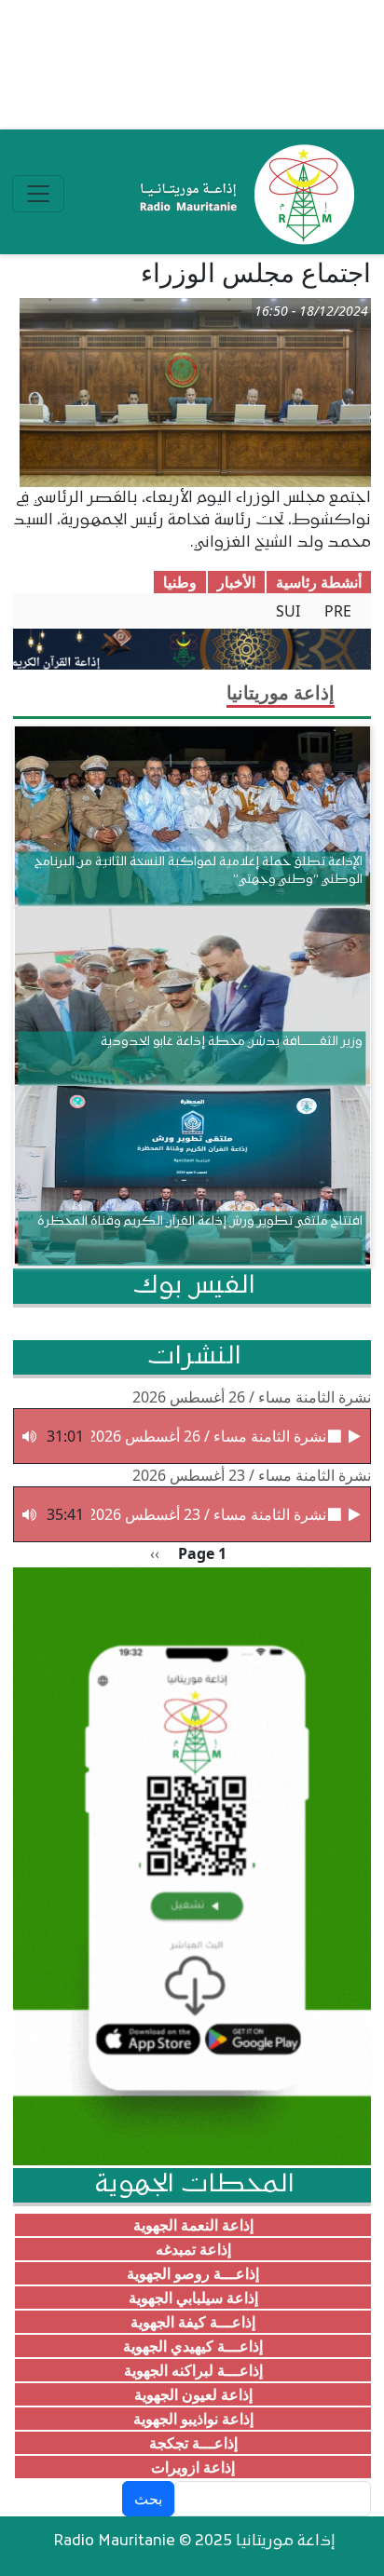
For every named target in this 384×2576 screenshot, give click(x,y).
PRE (338, 611)
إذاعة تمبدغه (193, 2249)
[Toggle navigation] (38, 194)
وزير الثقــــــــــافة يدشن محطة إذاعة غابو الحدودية (232, 1042)
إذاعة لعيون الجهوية (193, 2394)
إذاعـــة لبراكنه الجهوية (193, 2370)
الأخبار (236, 582)
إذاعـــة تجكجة (193, 2443)
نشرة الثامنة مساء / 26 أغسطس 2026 (252, 1397)
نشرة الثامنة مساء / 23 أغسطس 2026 (252, 1475)
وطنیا (180, 582)
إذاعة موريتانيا (281, 692)
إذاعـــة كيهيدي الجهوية (193, 2346)
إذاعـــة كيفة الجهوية (193, 2322)
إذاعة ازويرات (193, 2467)
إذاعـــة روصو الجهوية (193, 2273)
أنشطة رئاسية (319, 582)
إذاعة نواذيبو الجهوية (193, 2419)
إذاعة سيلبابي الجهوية (193, 2298)
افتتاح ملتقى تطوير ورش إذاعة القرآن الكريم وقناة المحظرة (200, 1221)
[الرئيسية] (243, 194)
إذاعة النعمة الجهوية (193, 2225)
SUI (288, 611)
